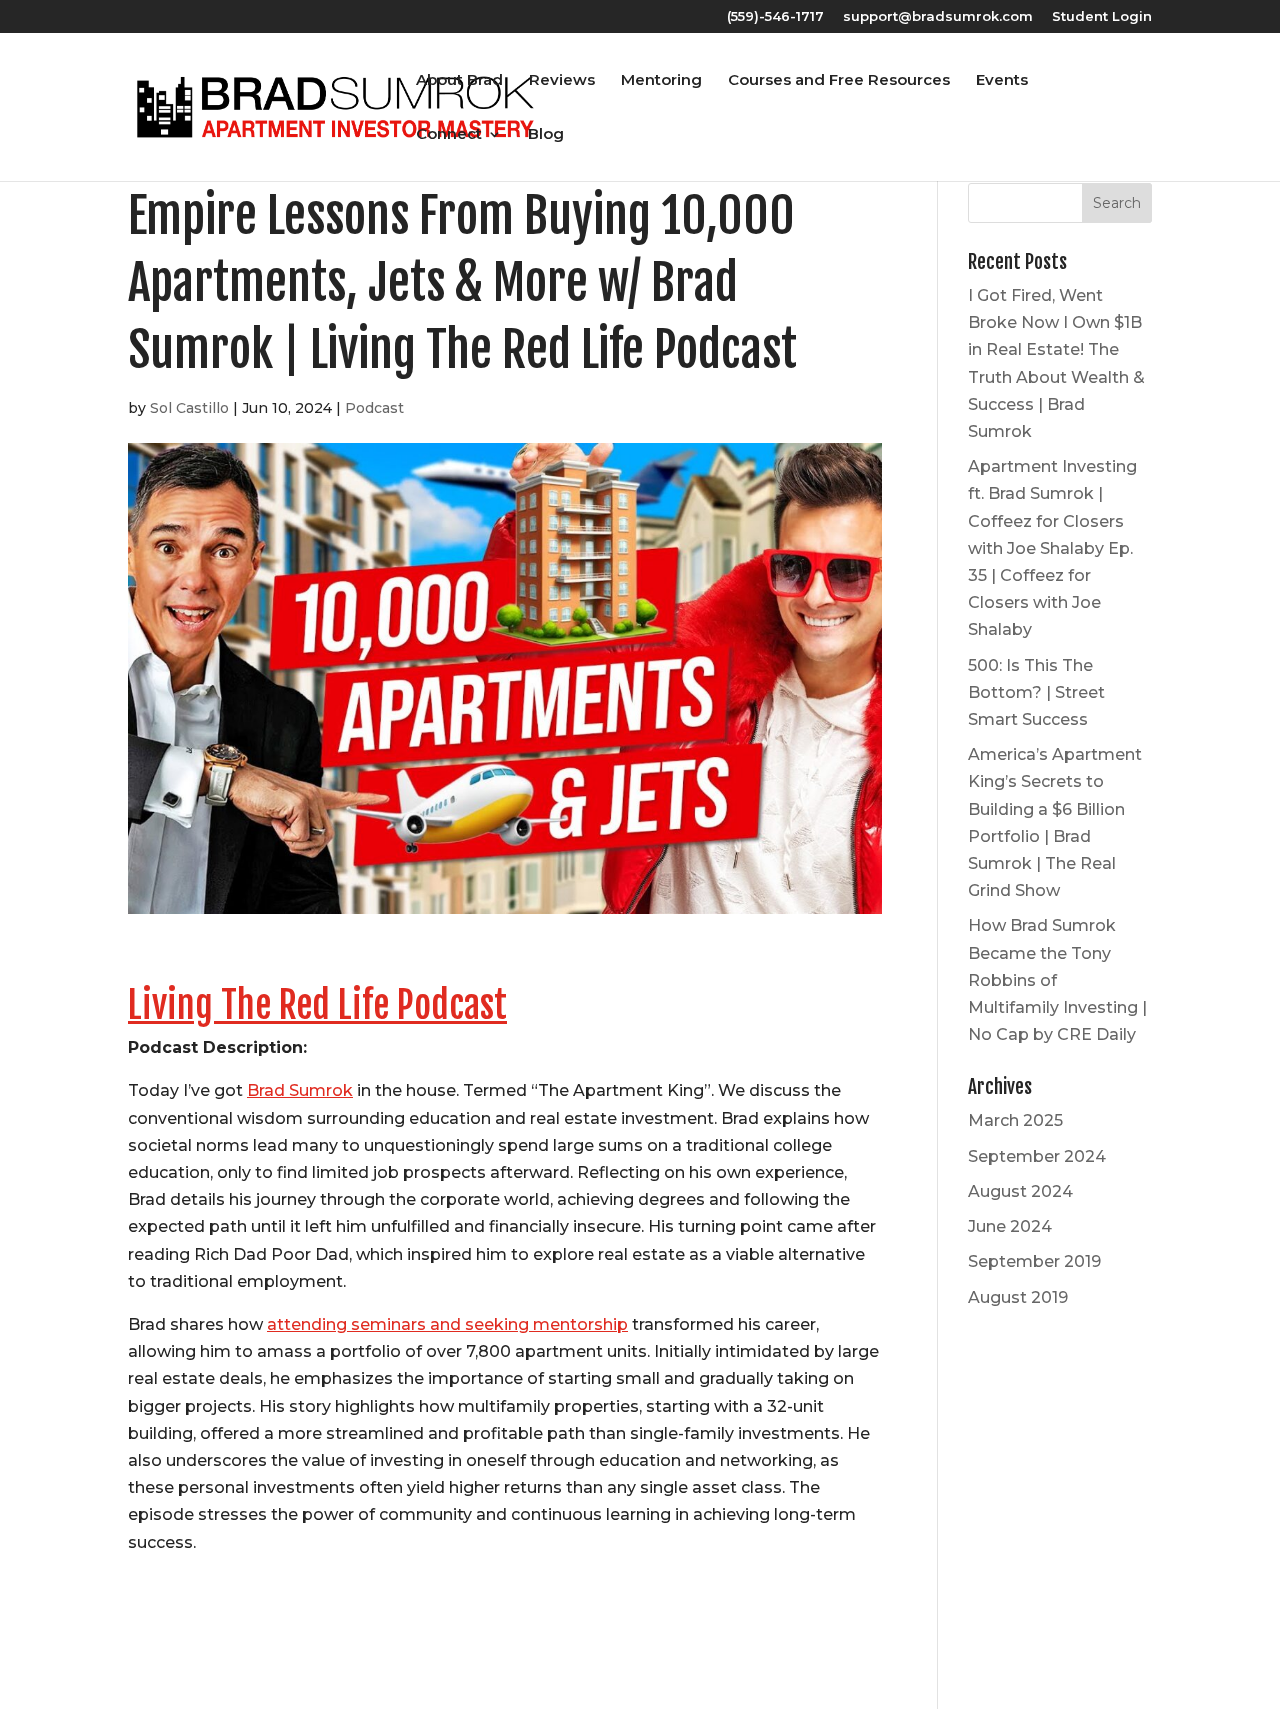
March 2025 (1015, 1120)
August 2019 (1018, 1297)
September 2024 (1037, 1156)
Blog (546, 135)
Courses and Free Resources (839, 81)
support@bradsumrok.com (938, 17)
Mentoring (661, 81)
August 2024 (1020, 1191)
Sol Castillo (189, 408)
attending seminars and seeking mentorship (447, 1324)
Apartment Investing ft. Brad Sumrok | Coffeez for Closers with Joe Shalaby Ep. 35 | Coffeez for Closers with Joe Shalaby (1052, 548)
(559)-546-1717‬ (775, 17)
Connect (449, 135)
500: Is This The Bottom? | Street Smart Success (1036, 692)
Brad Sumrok (300, 1090)
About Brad (459, 81)
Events (1002, 81)
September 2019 (1034, 1261)
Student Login (1102, 17)
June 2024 (1010, 1226)
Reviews (562, 81)
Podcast (374, 408)
